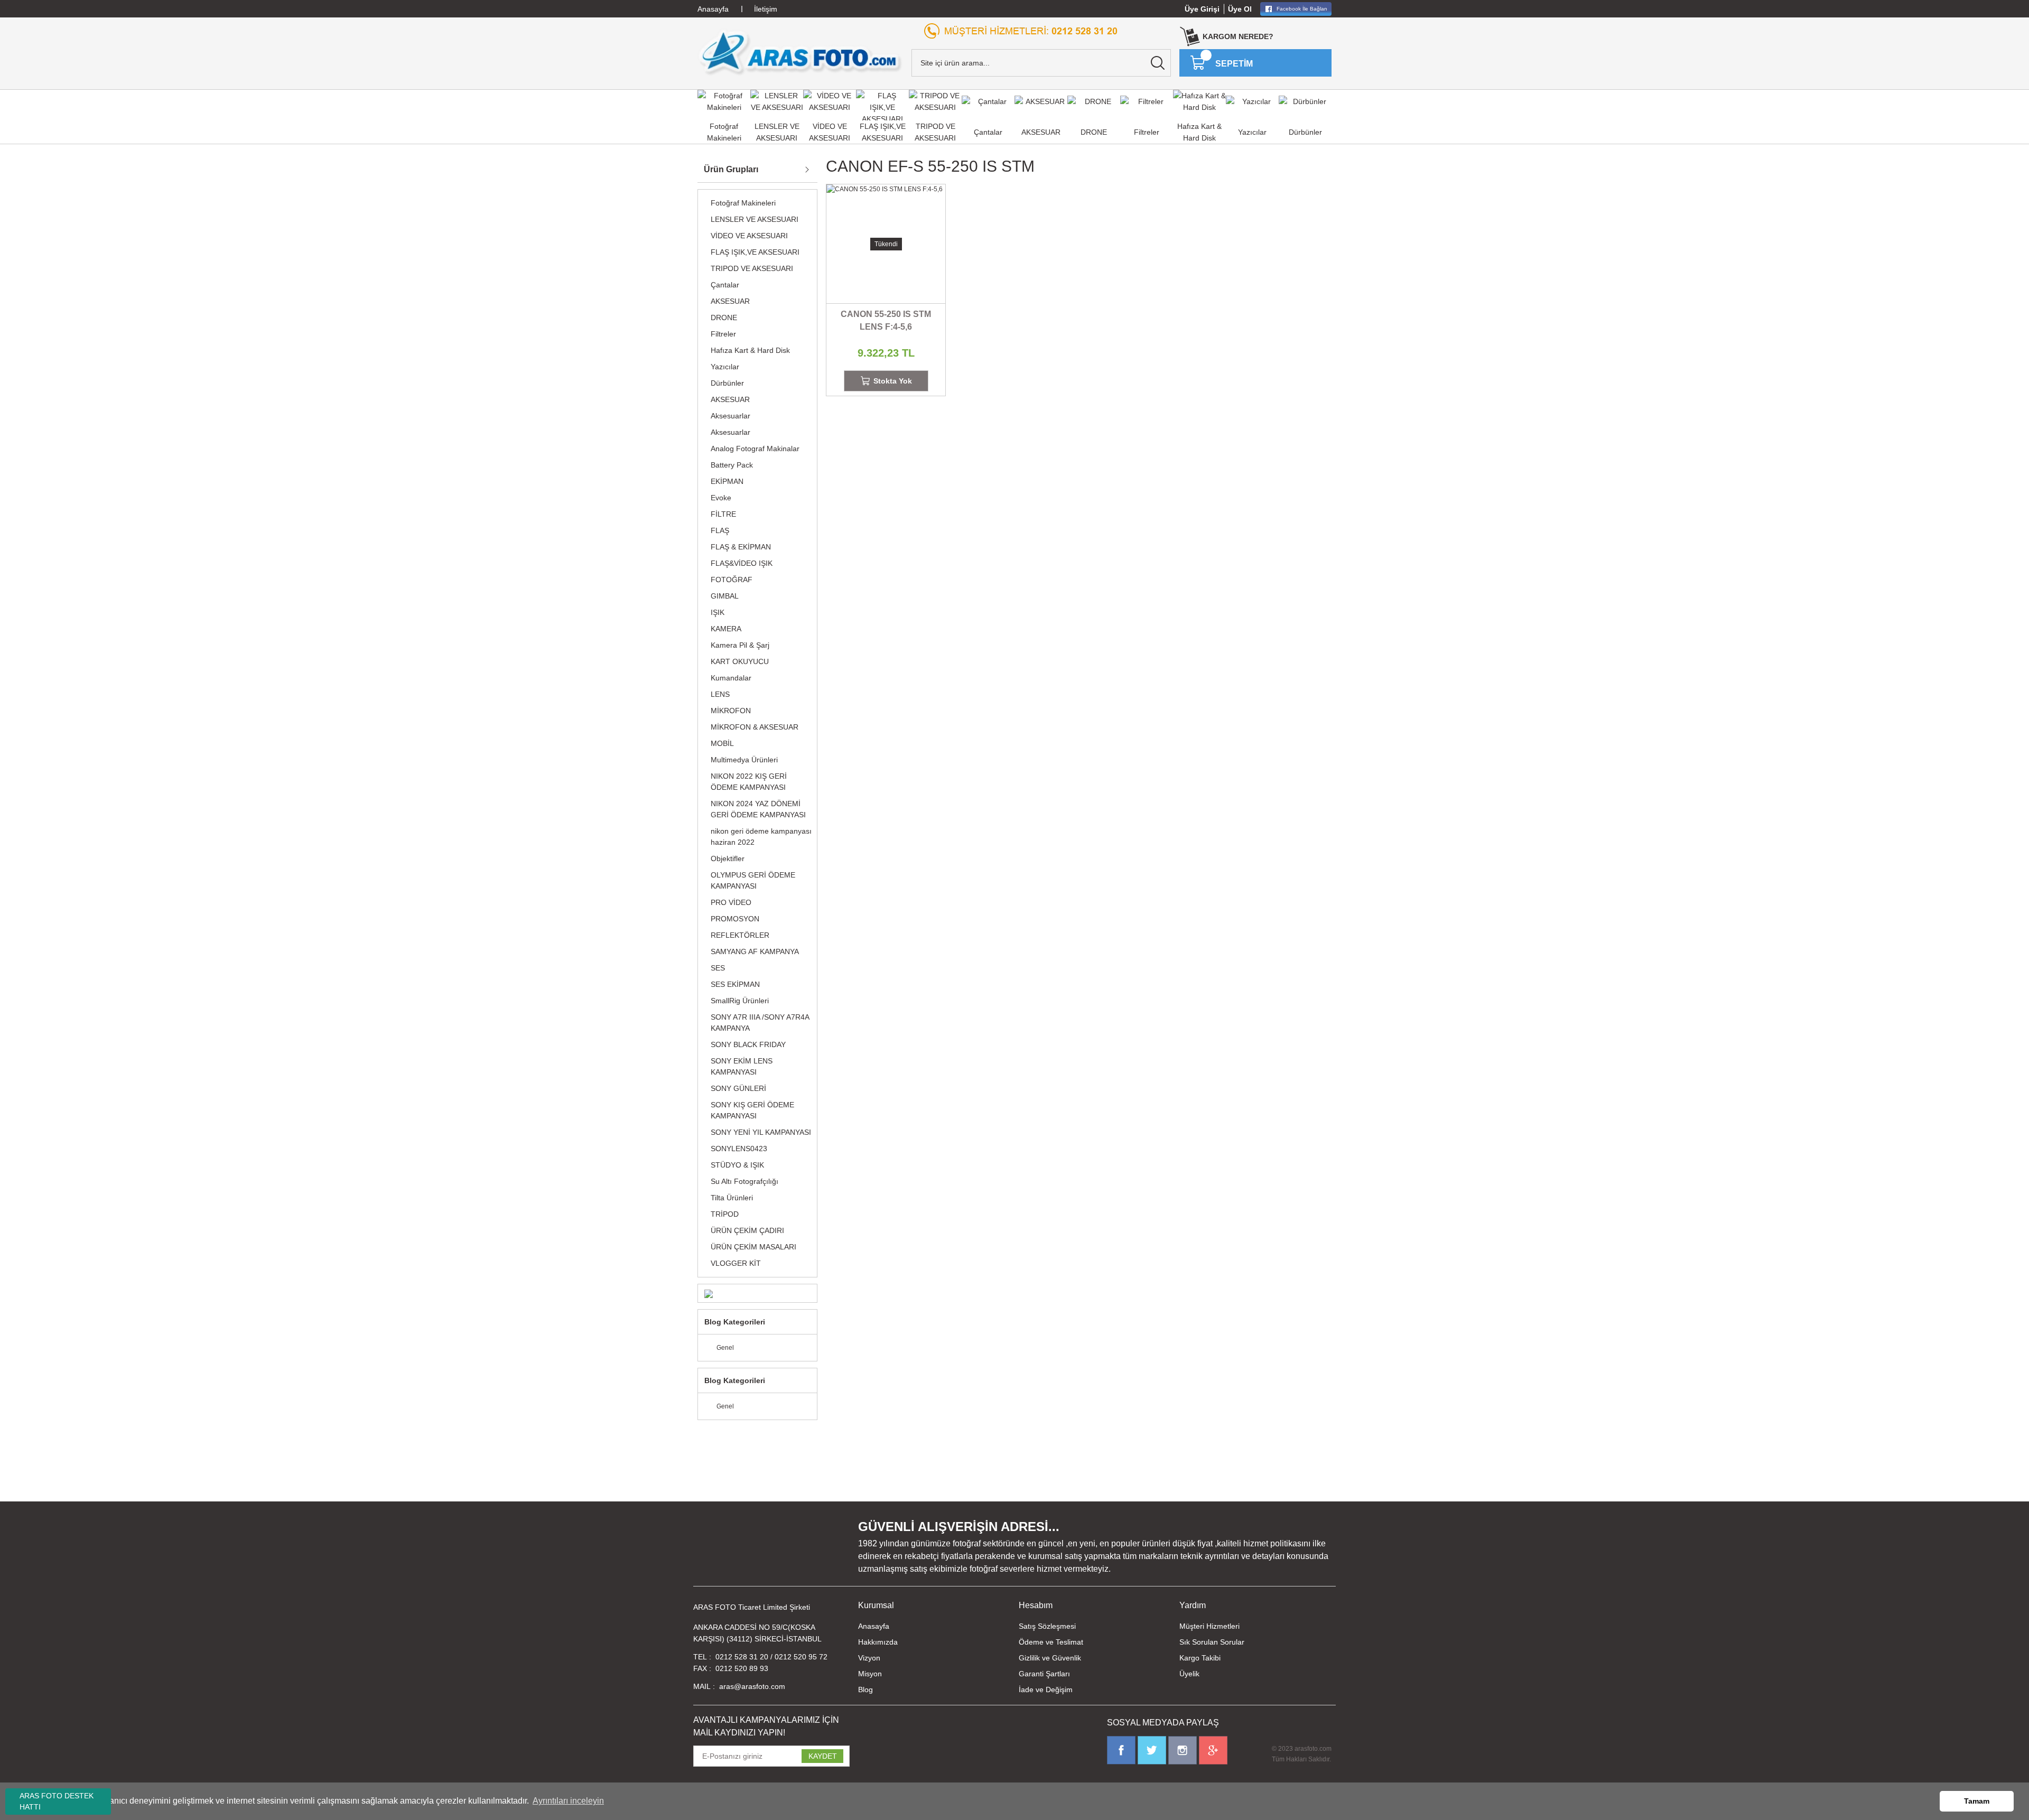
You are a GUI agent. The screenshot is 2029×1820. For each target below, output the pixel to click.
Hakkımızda (878, 1642)
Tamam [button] (1977, 1801)
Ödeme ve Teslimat (1051, 1642)
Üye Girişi (1202, 9)
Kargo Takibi (1200, 1658)
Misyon (870, 1674)
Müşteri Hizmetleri (1209, 1626)
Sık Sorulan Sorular (1212, 1642)
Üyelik (1189, 1674)
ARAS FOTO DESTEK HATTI (57, 1801)
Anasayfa (874, 1626)
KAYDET (823, 1756)
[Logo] (800, 52)
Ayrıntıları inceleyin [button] (568, 1801)
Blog (865, 1690)
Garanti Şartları (1044, 1674)
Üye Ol (1240, 9)
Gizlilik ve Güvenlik (1050, 1658)
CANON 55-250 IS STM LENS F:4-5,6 (886, 320)
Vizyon (869, 1658)
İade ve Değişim (1046, 1690)
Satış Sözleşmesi (1047, 1626)
